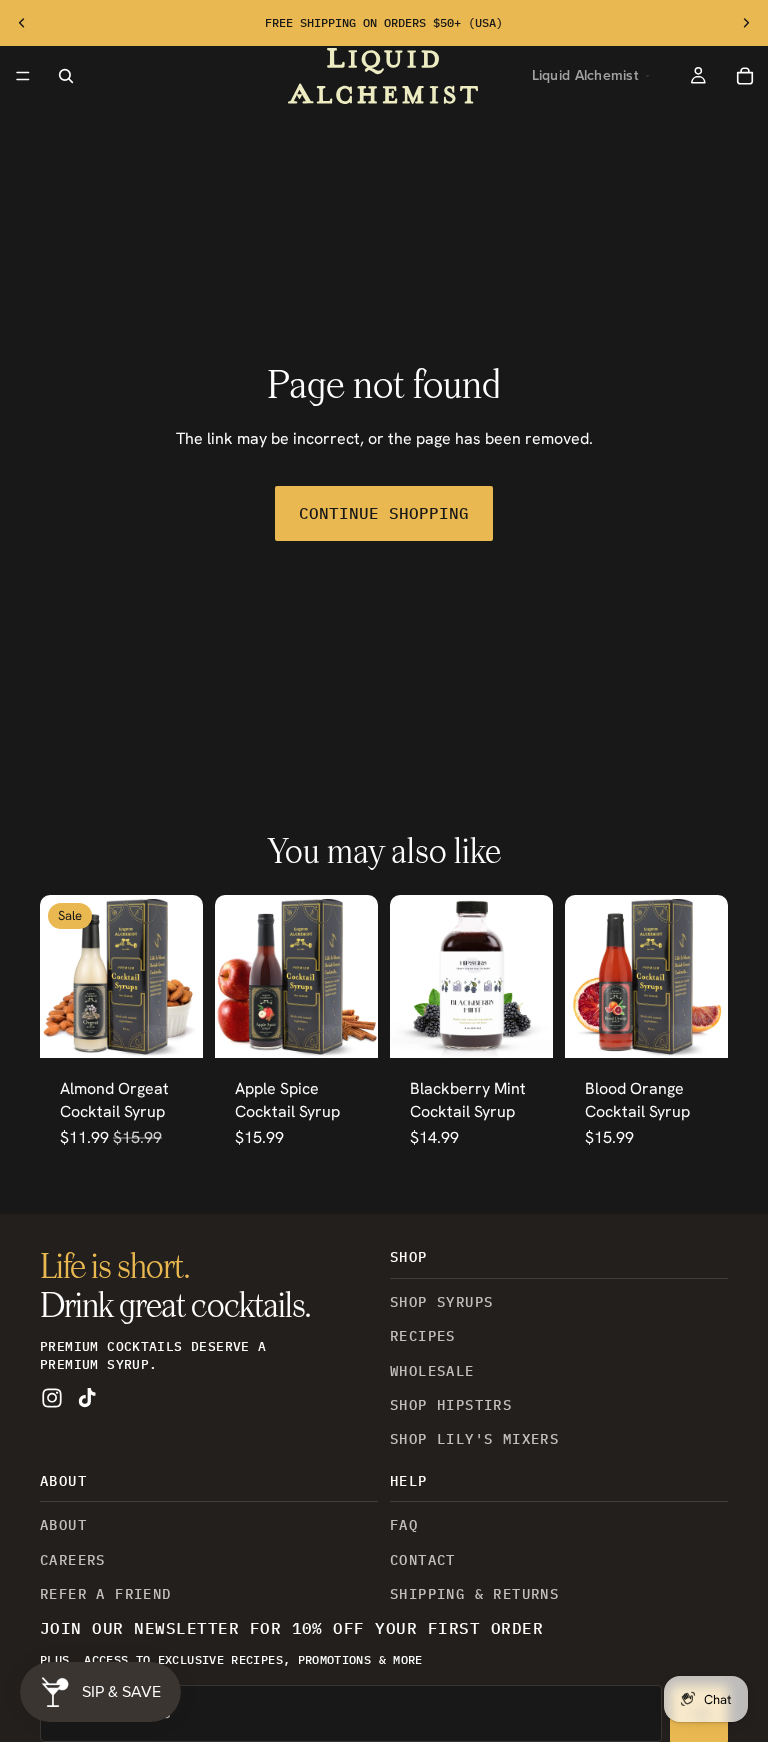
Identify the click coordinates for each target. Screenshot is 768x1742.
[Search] (66, 76)
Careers (73, 1560)
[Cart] (745, 76)
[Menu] (23, 76)
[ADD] (522, 1027)
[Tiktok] (87, 1398)
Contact (423, 1560)
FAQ (404, 1525)
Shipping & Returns (474, 1594)
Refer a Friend (106, 1594)
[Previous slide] (22, 23)
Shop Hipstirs (451, 1405)
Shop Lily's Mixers (474, 1439)
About (63, 1525)
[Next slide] (746, 23)
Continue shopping (384, 513)
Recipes (423, 1336)
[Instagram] (52, 1398)
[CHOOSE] (172, 1027)
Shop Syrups (441, 1302)
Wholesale (432, 1371)
